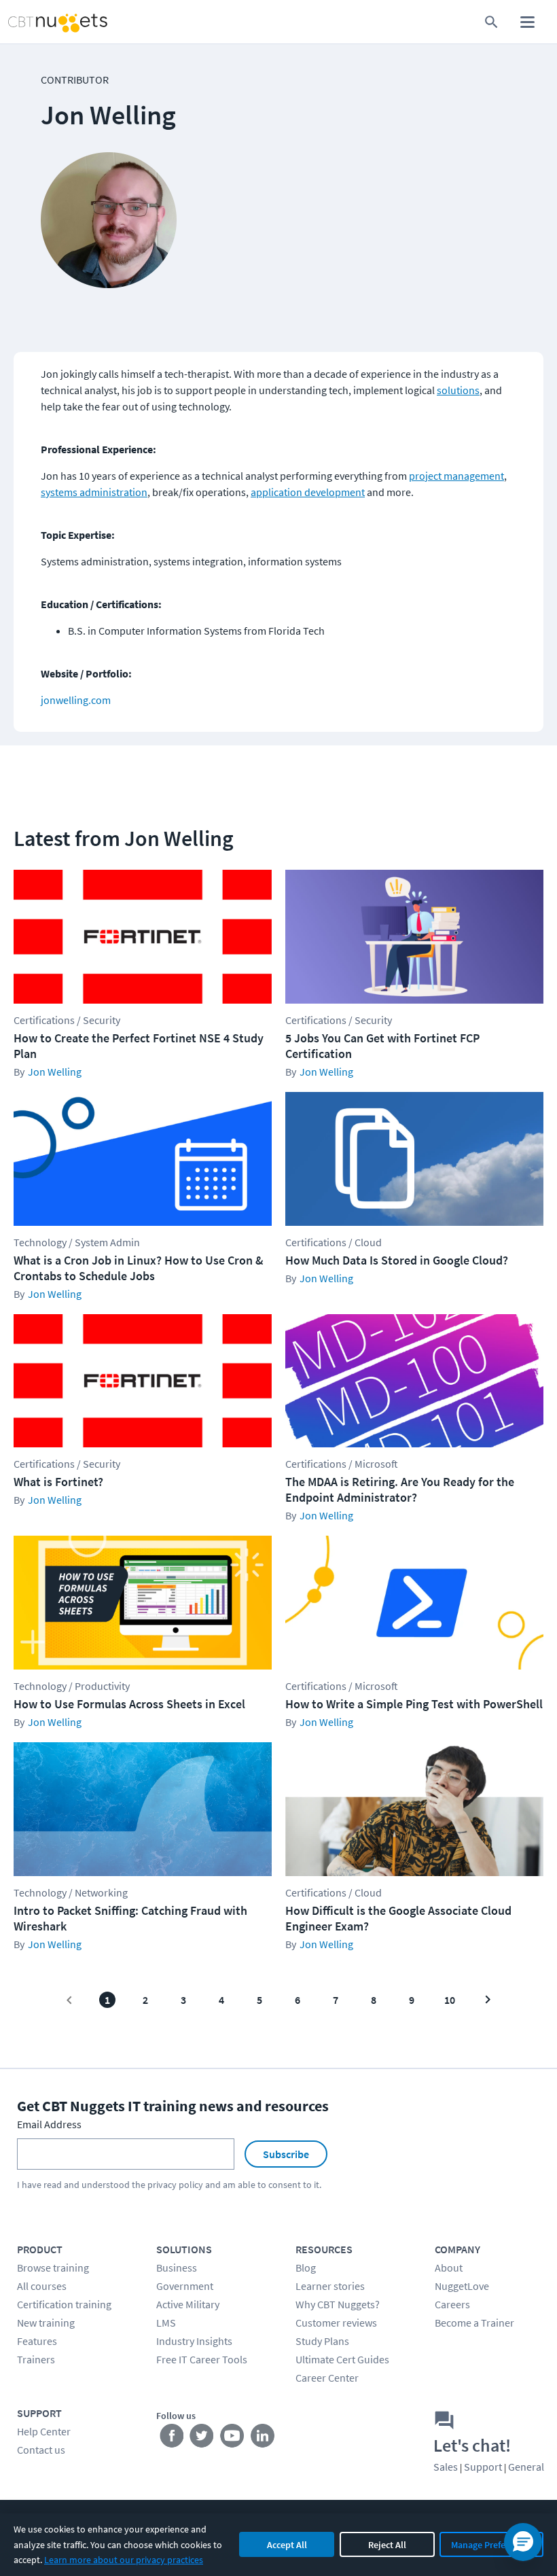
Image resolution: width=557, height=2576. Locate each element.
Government (185, 2286)
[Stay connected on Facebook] (172, 2439)
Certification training (64, 2304)
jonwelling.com (76, 700)
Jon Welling (55, 1072)
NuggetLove (462, 2286)
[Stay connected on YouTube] (233, 2439)
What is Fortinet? (58, 1482)
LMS (166, 2323)
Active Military (188, 2304)
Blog (306, 2268)
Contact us (41, 2450)
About (449, 2268)
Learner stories (330, 2286)
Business (177, 2268)
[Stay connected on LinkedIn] (263, 2439)
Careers (452, 2304)
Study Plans (322, 2341)
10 (450, 2000)
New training (46, 2323)
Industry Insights (194, 2341)
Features (37, 2341)
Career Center (327, 2378)
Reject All (387, 2545)
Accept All (287, 2545)
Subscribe (286, 2154)
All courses (42, 2286)
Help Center (44, 2431)
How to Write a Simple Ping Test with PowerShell (414, 1704)
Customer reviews (336, 2323)
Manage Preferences (491, 2545)
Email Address (49, 2124)
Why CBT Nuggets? (338, 2304)
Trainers (36, 2359)
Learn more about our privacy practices (124, 2560)
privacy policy (175, 2185)
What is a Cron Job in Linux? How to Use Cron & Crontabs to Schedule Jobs (139, 1268)
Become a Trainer (474, 2323)
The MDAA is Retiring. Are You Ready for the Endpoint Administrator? (400, 1489)
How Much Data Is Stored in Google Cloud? (397, 1260)
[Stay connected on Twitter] (202, 2439)
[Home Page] (43, 22)
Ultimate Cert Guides (342, 2359)
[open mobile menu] (527, 22)
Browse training (53, 2268)
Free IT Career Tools (202, 2359)
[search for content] (491, 22)
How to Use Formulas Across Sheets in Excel (129, 1704)
